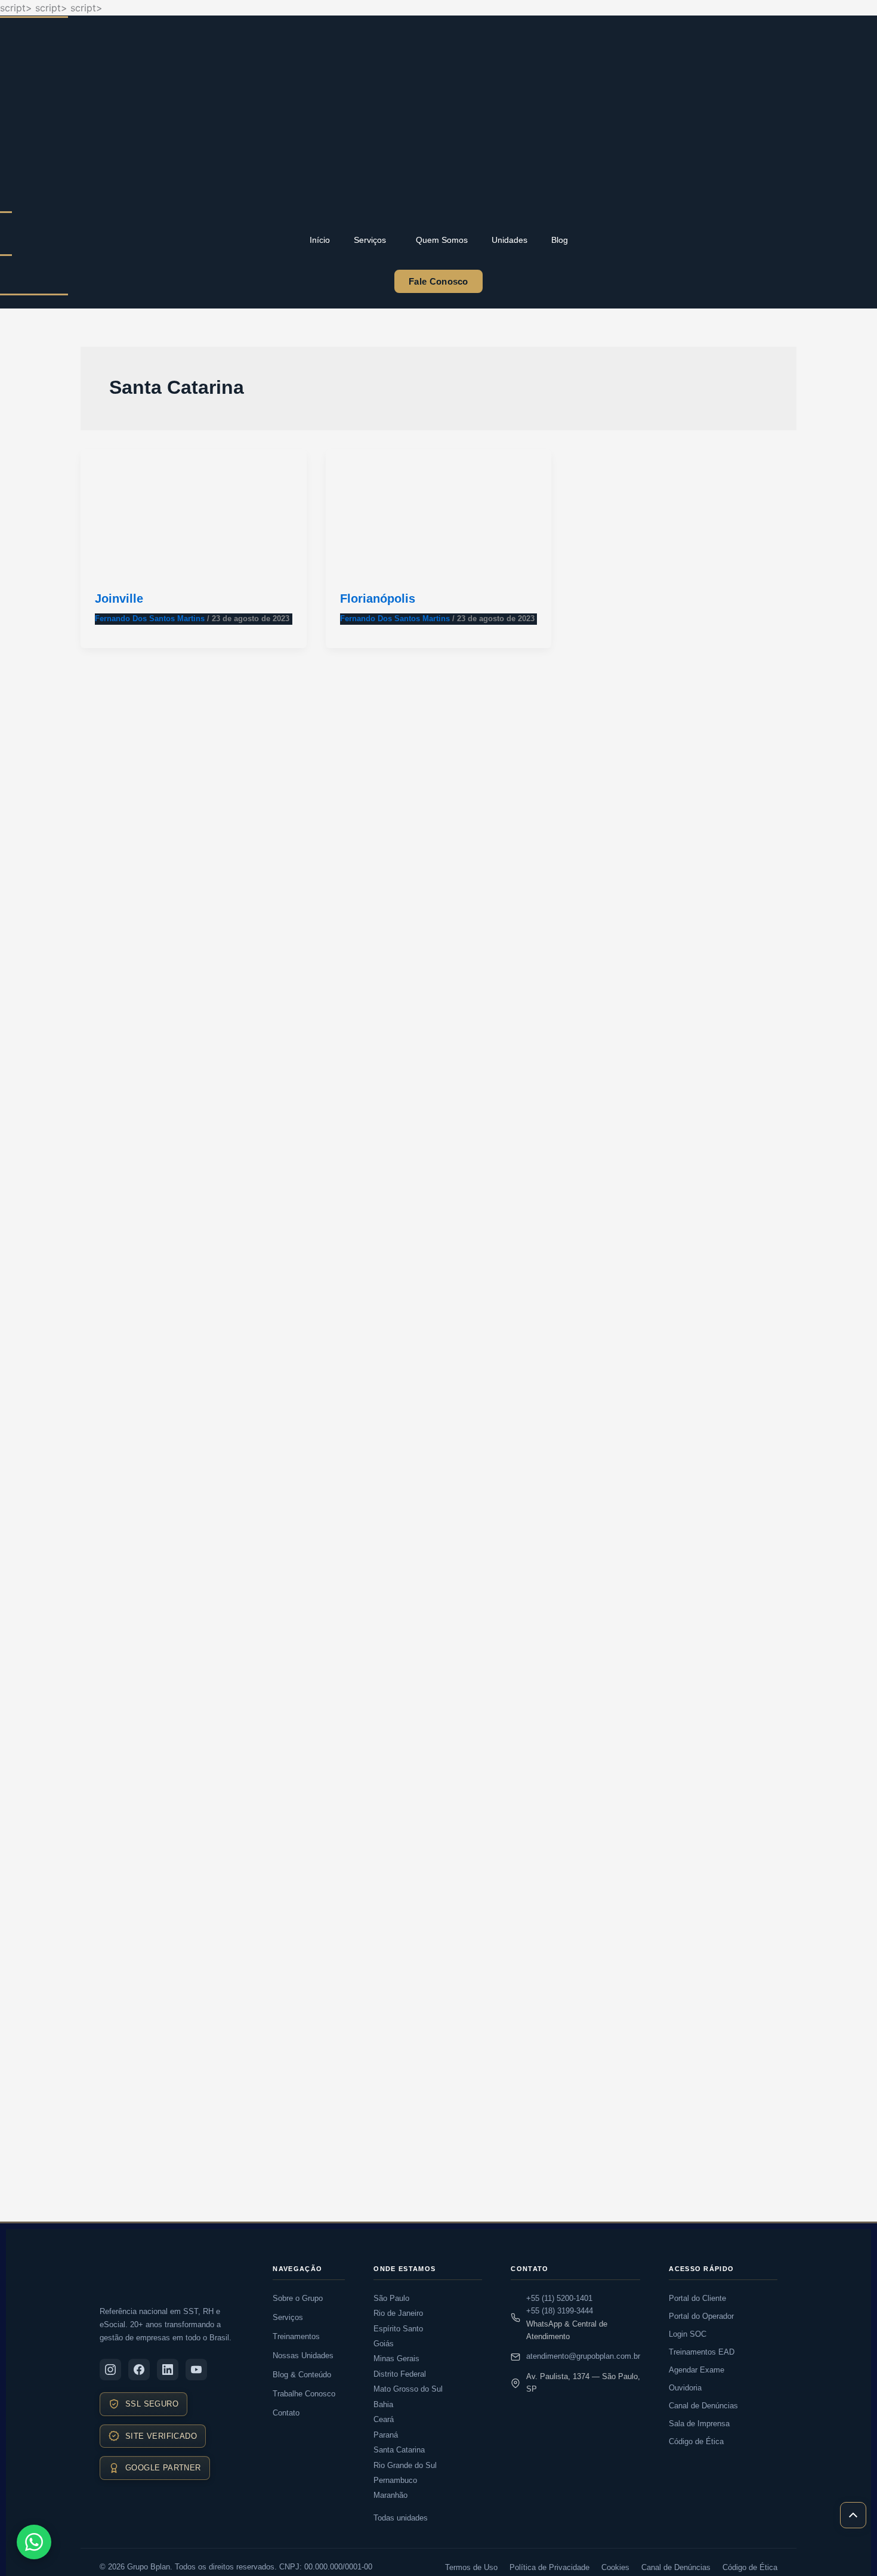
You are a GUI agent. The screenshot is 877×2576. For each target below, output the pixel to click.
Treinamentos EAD (702, 2352)
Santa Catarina (399, 2450)
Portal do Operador (701, 2316)
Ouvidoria (685, 2388)
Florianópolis (378, 599)
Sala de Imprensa (699, 2424)
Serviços (370, 240)
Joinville (119, 599)
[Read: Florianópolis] (439, 512)
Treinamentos (296, 2336)
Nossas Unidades (303, 2356)
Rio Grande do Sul (405, 2465)
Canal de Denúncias (703, 2406)
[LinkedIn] (168, 2370)
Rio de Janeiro (398, 2313)
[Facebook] (139, 2370)
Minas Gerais (396, 2358)
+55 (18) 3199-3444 (560, 2311)
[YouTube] (196, 2370)
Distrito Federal (400, 2374)
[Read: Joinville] (194, 512)
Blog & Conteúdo (302, 2375)
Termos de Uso (471, 2567)
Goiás (384, 2344)
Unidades (509, 240)
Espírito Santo (398, 2329)
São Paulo (391, 2298)
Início (320, 240)
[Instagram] (110, 2370)
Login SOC (688, 2334)
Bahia (383, 2404)
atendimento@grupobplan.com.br (583, 2356)
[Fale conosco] (34, 2542)
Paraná (386, 2435)
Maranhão (390, 2495)
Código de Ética (696, 2441)
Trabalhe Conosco (304, 2394)
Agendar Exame (697, 2370)
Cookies (615, 2567)
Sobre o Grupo (298, 2298)
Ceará (384, 2419)
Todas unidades (401, 2518)
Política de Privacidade (549, 2567)
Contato (286, 2413)
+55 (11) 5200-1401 (559, 2298)
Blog (560, 240)
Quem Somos (442, 240)
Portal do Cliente (697, 2298)
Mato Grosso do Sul (408, 2389)
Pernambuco (395, 2480)
